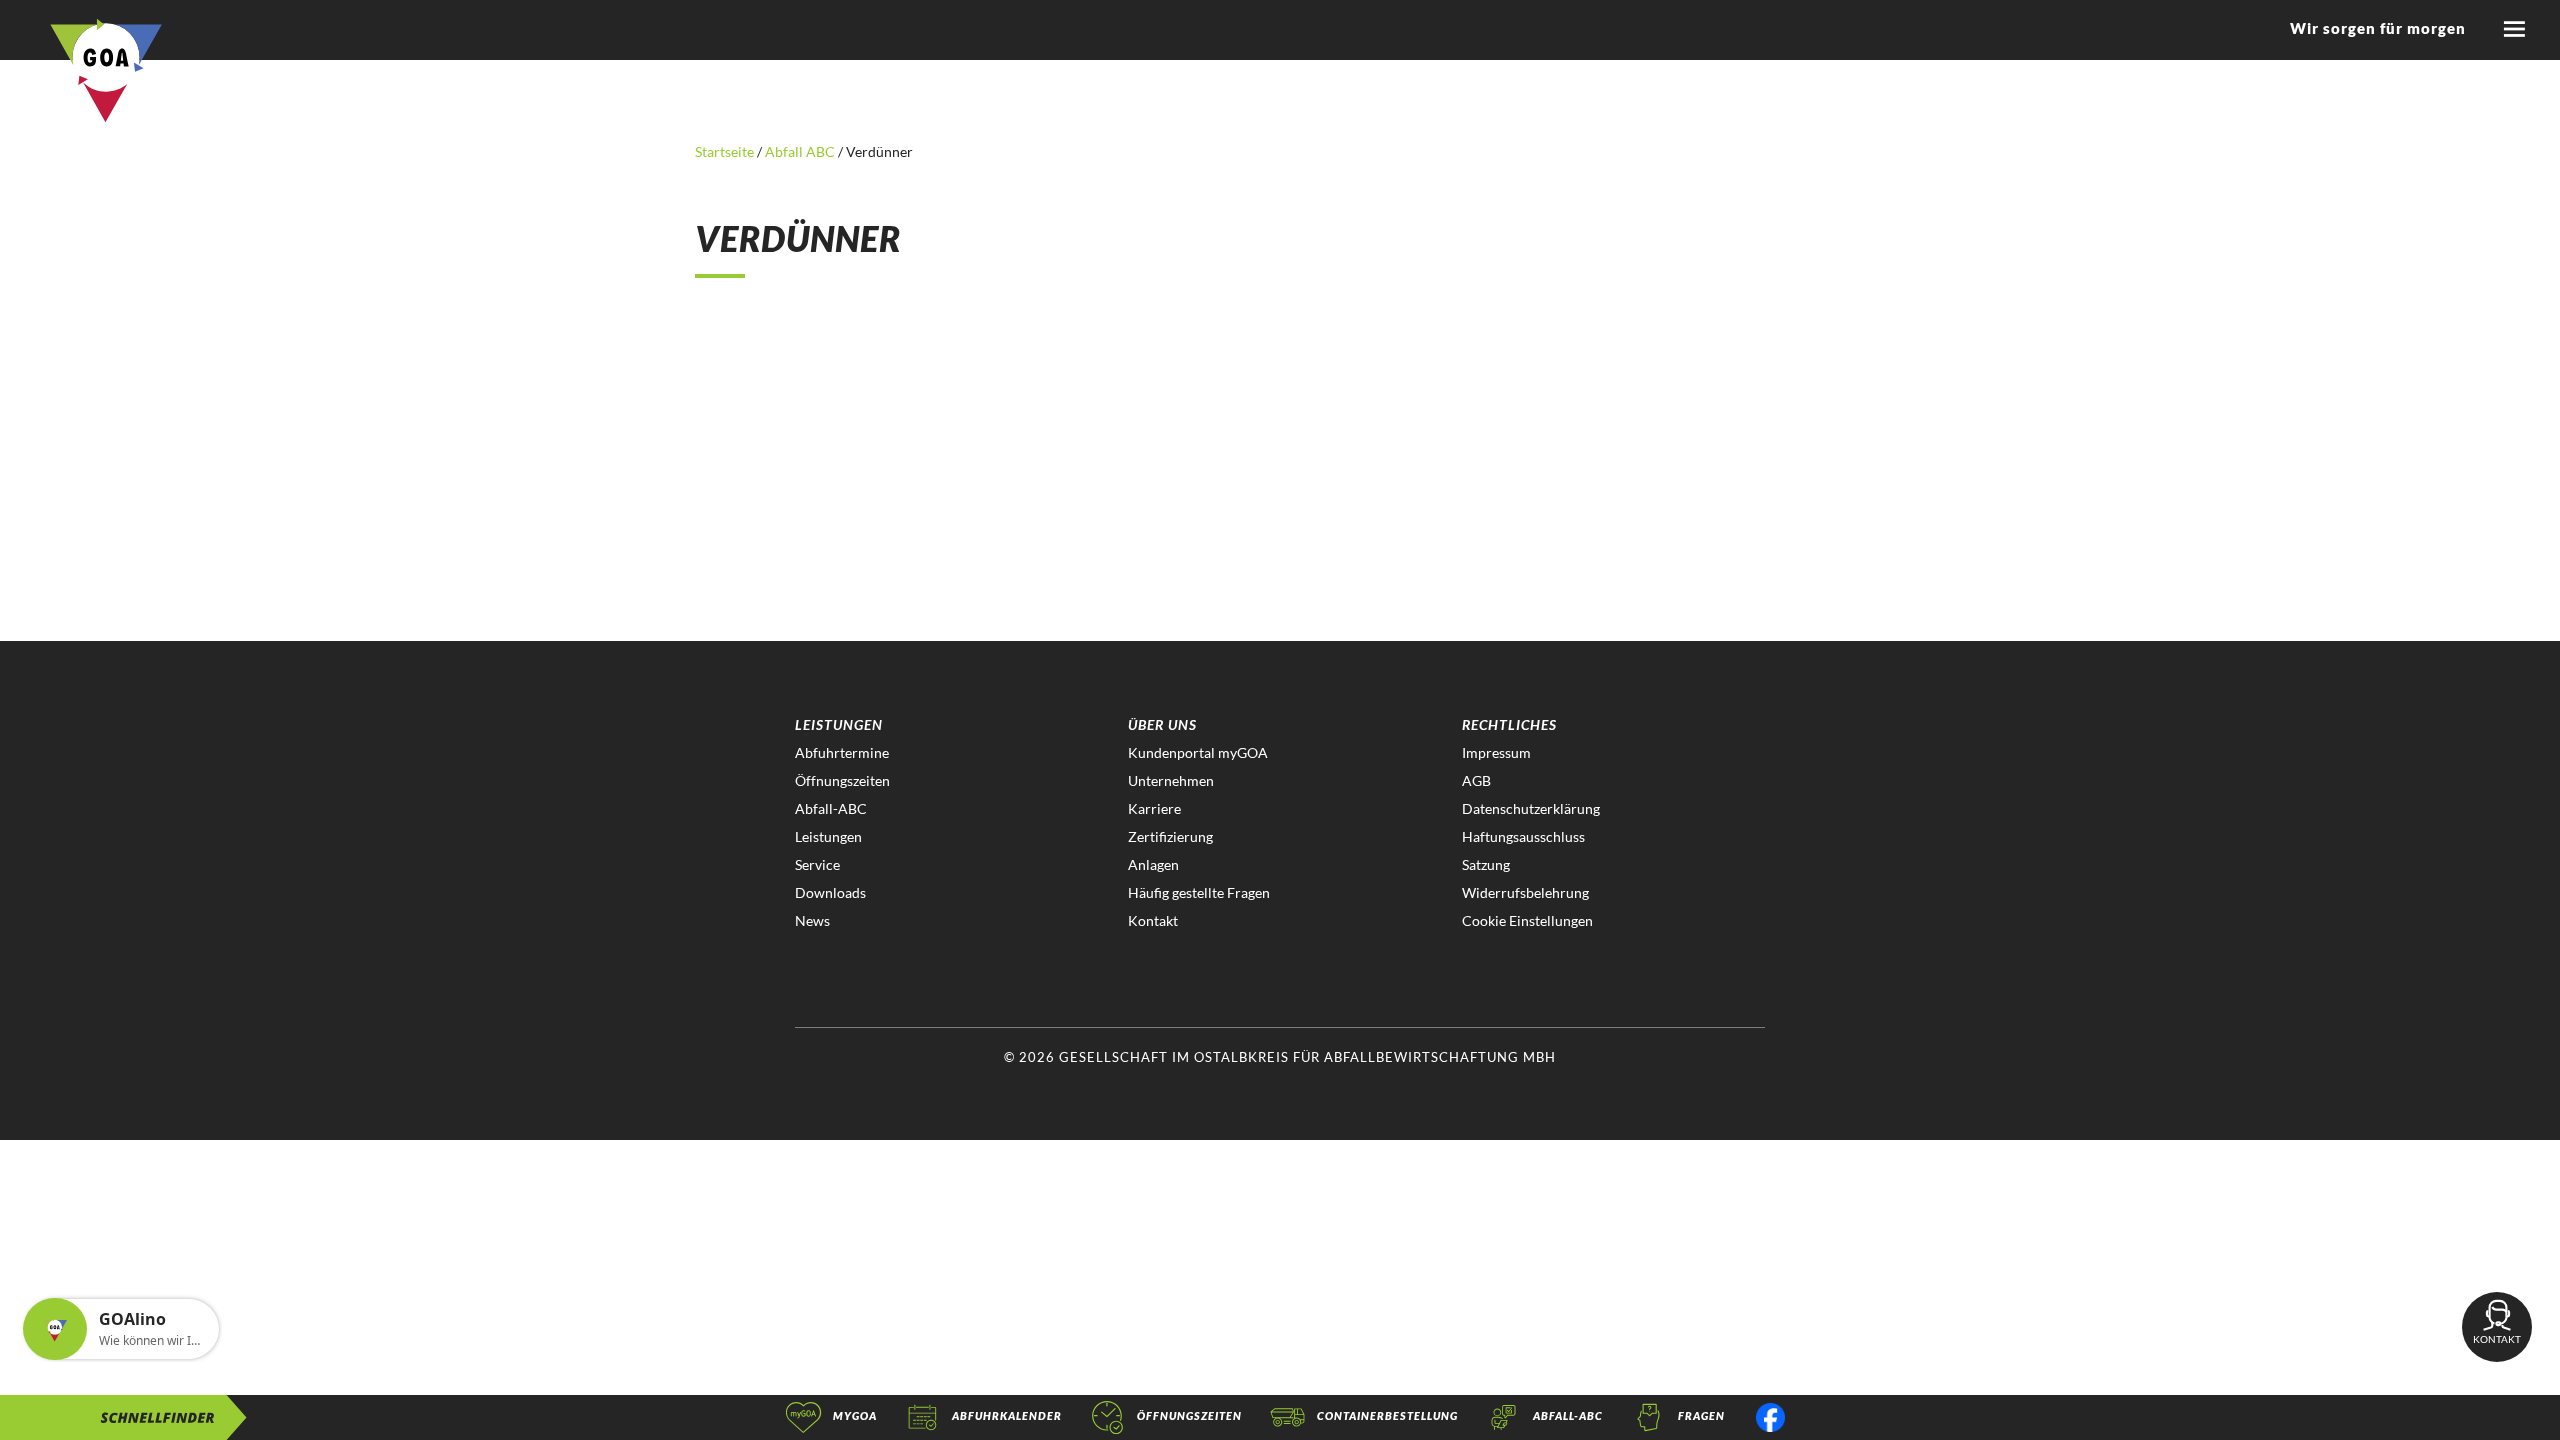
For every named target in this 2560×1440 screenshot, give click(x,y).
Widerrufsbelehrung (1525, 892)
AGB (1476, 780)
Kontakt (1153, 920)
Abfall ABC (800, 151)
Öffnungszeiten (842, 780)
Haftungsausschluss (1523, 836)
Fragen (1701, 1415)
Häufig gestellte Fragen (1199, 892)
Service (817, 864)
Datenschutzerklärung (1531, 808)
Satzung (1486, 864)
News (812, 920)
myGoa (855, 1415)
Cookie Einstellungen (1527, 920)
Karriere (1154, 808)
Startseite (726, 151)
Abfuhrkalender (1007, 1415)
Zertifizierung (1170, 836)
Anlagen (1153, 864)
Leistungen (828, 836)
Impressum (1496, 752)
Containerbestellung (1387, 1415)
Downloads (830, 892)
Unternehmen (1171, 780)
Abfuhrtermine (842, 752)
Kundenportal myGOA (1198, 752)
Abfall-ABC (831, 808)
